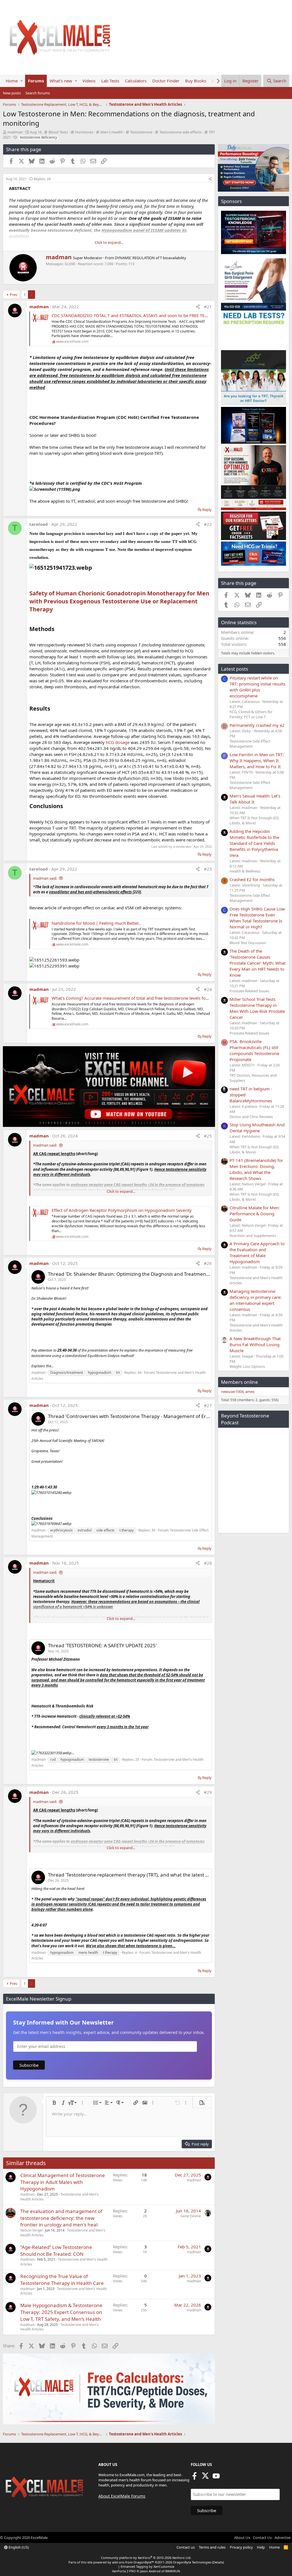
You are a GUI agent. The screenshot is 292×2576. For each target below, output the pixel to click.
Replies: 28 (42, 179)
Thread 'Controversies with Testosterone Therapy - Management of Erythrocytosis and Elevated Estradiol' (167, 1416)
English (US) (18, 2547)
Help (261, 2547)
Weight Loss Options (247, 1366)
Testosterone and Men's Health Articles (64, 2262)
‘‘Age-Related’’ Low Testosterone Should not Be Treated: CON (56, 2251)
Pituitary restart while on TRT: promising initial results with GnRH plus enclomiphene (257, 687)
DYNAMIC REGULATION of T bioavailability (151, 258)
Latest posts (235, 669)
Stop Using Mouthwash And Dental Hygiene (257, 1128)
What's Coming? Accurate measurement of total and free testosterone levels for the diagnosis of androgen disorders (166, 998)
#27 (208, 1405)
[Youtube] (216, 2478)
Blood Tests (58, 132)
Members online (240, 1382)
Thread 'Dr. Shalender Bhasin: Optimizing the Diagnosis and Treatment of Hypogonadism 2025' (155, 1274)
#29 (208, 1792)
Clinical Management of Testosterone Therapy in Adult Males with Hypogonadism (63, 2182)
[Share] (210, 179)
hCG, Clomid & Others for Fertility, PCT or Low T (251, 714)
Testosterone (141, 132)
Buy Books (196, 81)
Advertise (283, 2538)
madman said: (45, 878)
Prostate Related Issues (249, 991)
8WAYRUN (173, 2571)
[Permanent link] (52, 557)
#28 (208, 1563)
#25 (208, 1136)
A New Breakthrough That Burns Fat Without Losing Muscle (255, 1344)
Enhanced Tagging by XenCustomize (147, 2566)
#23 (208, 869)
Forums (36, 81)
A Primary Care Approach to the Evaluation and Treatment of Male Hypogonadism (257, 1252)
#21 (208, 307)
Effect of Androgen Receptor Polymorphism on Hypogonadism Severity (122, 1210)
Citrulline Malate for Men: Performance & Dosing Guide (255, 1214)
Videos (89, 81)
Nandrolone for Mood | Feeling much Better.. (96, 923)
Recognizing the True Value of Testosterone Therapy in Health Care (62, 2280)
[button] (22, 81)
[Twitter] (205, 2478)
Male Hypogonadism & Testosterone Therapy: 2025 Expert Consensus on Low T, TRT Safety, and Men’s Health (61, 2312)
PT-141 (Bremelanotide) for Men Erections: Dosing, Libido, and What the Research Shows (256, 1169)
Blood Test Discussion (248, 943)
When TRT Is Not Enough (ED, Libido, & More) (254, 820)
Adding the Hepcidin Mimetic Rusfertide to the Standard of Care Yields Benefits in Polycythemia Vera (254, 843)
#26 (208, 1263)
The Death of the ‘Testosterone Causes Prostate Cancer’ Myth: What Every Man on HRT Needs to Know (257, 963)
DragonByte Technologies (192, 2562)
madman (15, 132)
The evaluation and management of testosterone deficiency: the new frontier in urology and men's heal (61, 2218)
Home (12, 81)
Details (218, 2562)
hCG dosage (118, 742)
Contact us (186, 2547)
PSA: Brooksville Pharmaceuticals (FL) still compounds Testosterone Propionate (254, 1050)
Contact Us (262, 2538)
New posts (12, 93)
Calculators (136, 81)
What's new (61, 81)
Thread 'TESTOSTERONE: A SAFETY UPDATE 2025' (102, 1645)
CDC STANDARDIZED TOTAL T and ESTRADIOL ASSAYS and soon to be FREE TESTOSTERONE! (142, 315)
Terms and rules (212, 2547)
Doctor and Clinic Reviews (251, 1117)
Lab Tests (110, 81)
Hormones (84, 132)
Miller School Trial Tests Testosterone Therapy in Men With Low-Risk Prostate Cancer (257, 1008)
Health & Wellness (245, 871)
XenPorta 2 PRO (124, 2571)
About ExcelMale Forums (122, 2496)
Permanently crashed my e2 (257, 725)
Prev (14, 295)
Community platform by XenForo (146, 2558)
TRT (212, 132)
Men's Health (112, 132)
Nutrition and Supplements (253, 1236)
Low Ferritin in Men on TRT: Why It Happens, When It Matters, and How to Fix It (257, 760)
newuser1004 (232, 1392)
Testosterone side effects (181, 132)
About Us (242, 2538)
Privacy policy (241, 2547)
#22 (208, 524)
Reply (207, 510)
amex (250, 1392)
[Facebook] (194, 2478)
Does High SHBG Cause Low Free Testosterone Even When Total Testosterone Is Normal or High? (257, 918)
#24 (208, 989)
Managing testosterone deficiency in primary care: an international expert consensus (255, 1300)
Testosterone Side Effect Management (250, 744)
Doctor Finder (166, 81)
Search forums (38, 93)
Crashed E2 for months (252, 879)
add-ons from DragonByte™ (133, 2562)
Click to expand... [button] (109, 242)
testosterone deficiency (38, 137)
